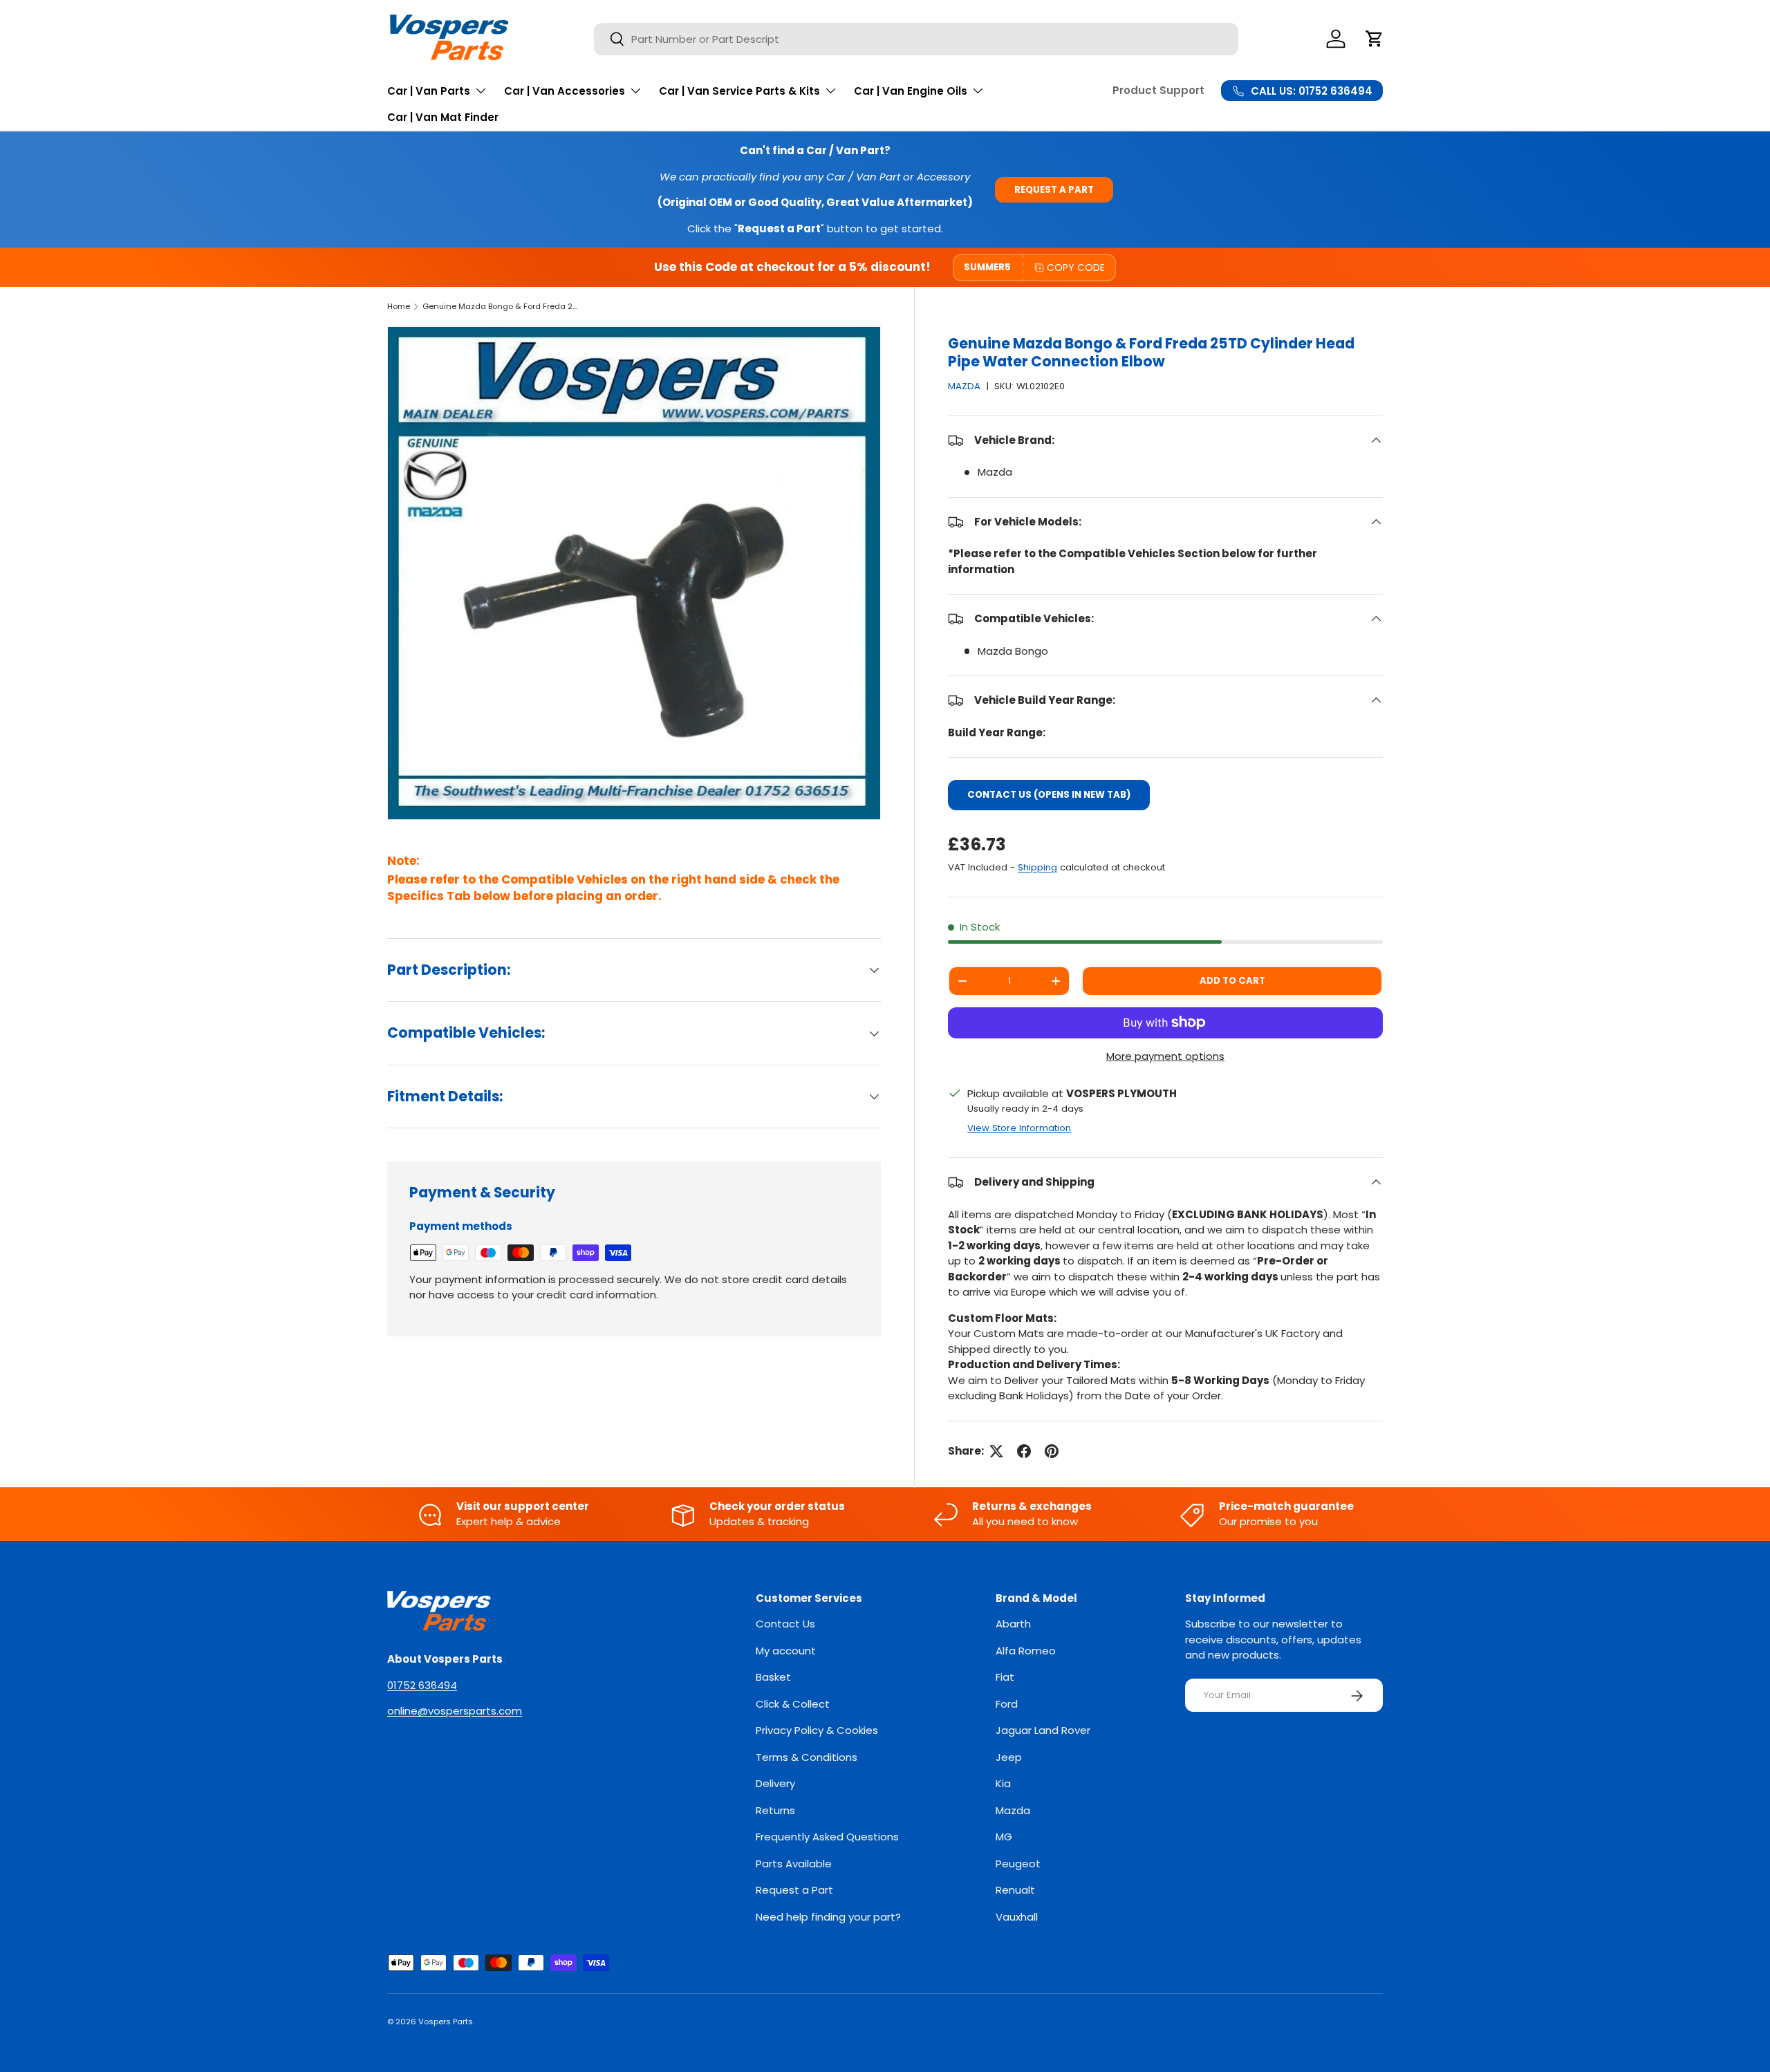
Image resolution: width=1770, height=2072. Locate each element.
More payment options (1165, 1056)
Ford (1007, 1704)
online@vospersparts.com (455, 1711)
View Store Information (1019, 1128)
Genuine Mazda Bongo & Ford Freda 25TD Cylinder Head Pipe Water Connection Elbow (500, 306)
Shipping (1037, 867)
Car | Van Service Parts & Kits (739, 91)
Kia (1003, 1784)
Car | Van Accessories (565, 91)
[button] (1375, 39)
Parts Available (794, 1864)
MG (1004, 1837)
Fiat (1005, 1678)
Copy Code (1076, 268)
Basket (773, 1678)
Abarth (1013, 1624)
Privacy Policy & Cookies (817, 1731)
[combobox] (916, 39)
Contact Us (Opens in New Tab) (1049, 795)
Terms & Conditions (807, 1757)
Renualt (1015, 1891)
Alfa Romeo (1026, 1651)
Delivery (775, 1784)
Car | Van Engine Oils (911, 91)
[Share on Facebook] (1024, 1451)
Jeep (1009, 1757)
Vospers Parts (446, 2022)
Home (399, 306)
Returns (775, 1810)
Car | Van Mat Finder (443, 117)
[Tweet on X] (996, 1451)
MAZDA (964, 386)
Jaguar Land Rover (1043, 1731)
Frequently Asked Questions (827, 1837)
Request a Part (1054, 190)
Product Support (1158, 90)
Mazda (1013, 1810)
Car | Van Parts (429, 91)
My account (786, 1651)
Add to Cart (1232, 981)
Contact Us (785, 1624)
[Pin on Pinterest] (1052, 1451)
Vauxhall (1017, 1917)
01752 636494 (422, 1685)
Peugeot (1018, 1864)
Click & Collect (793, 1704)
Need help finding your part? (828, 1917)
